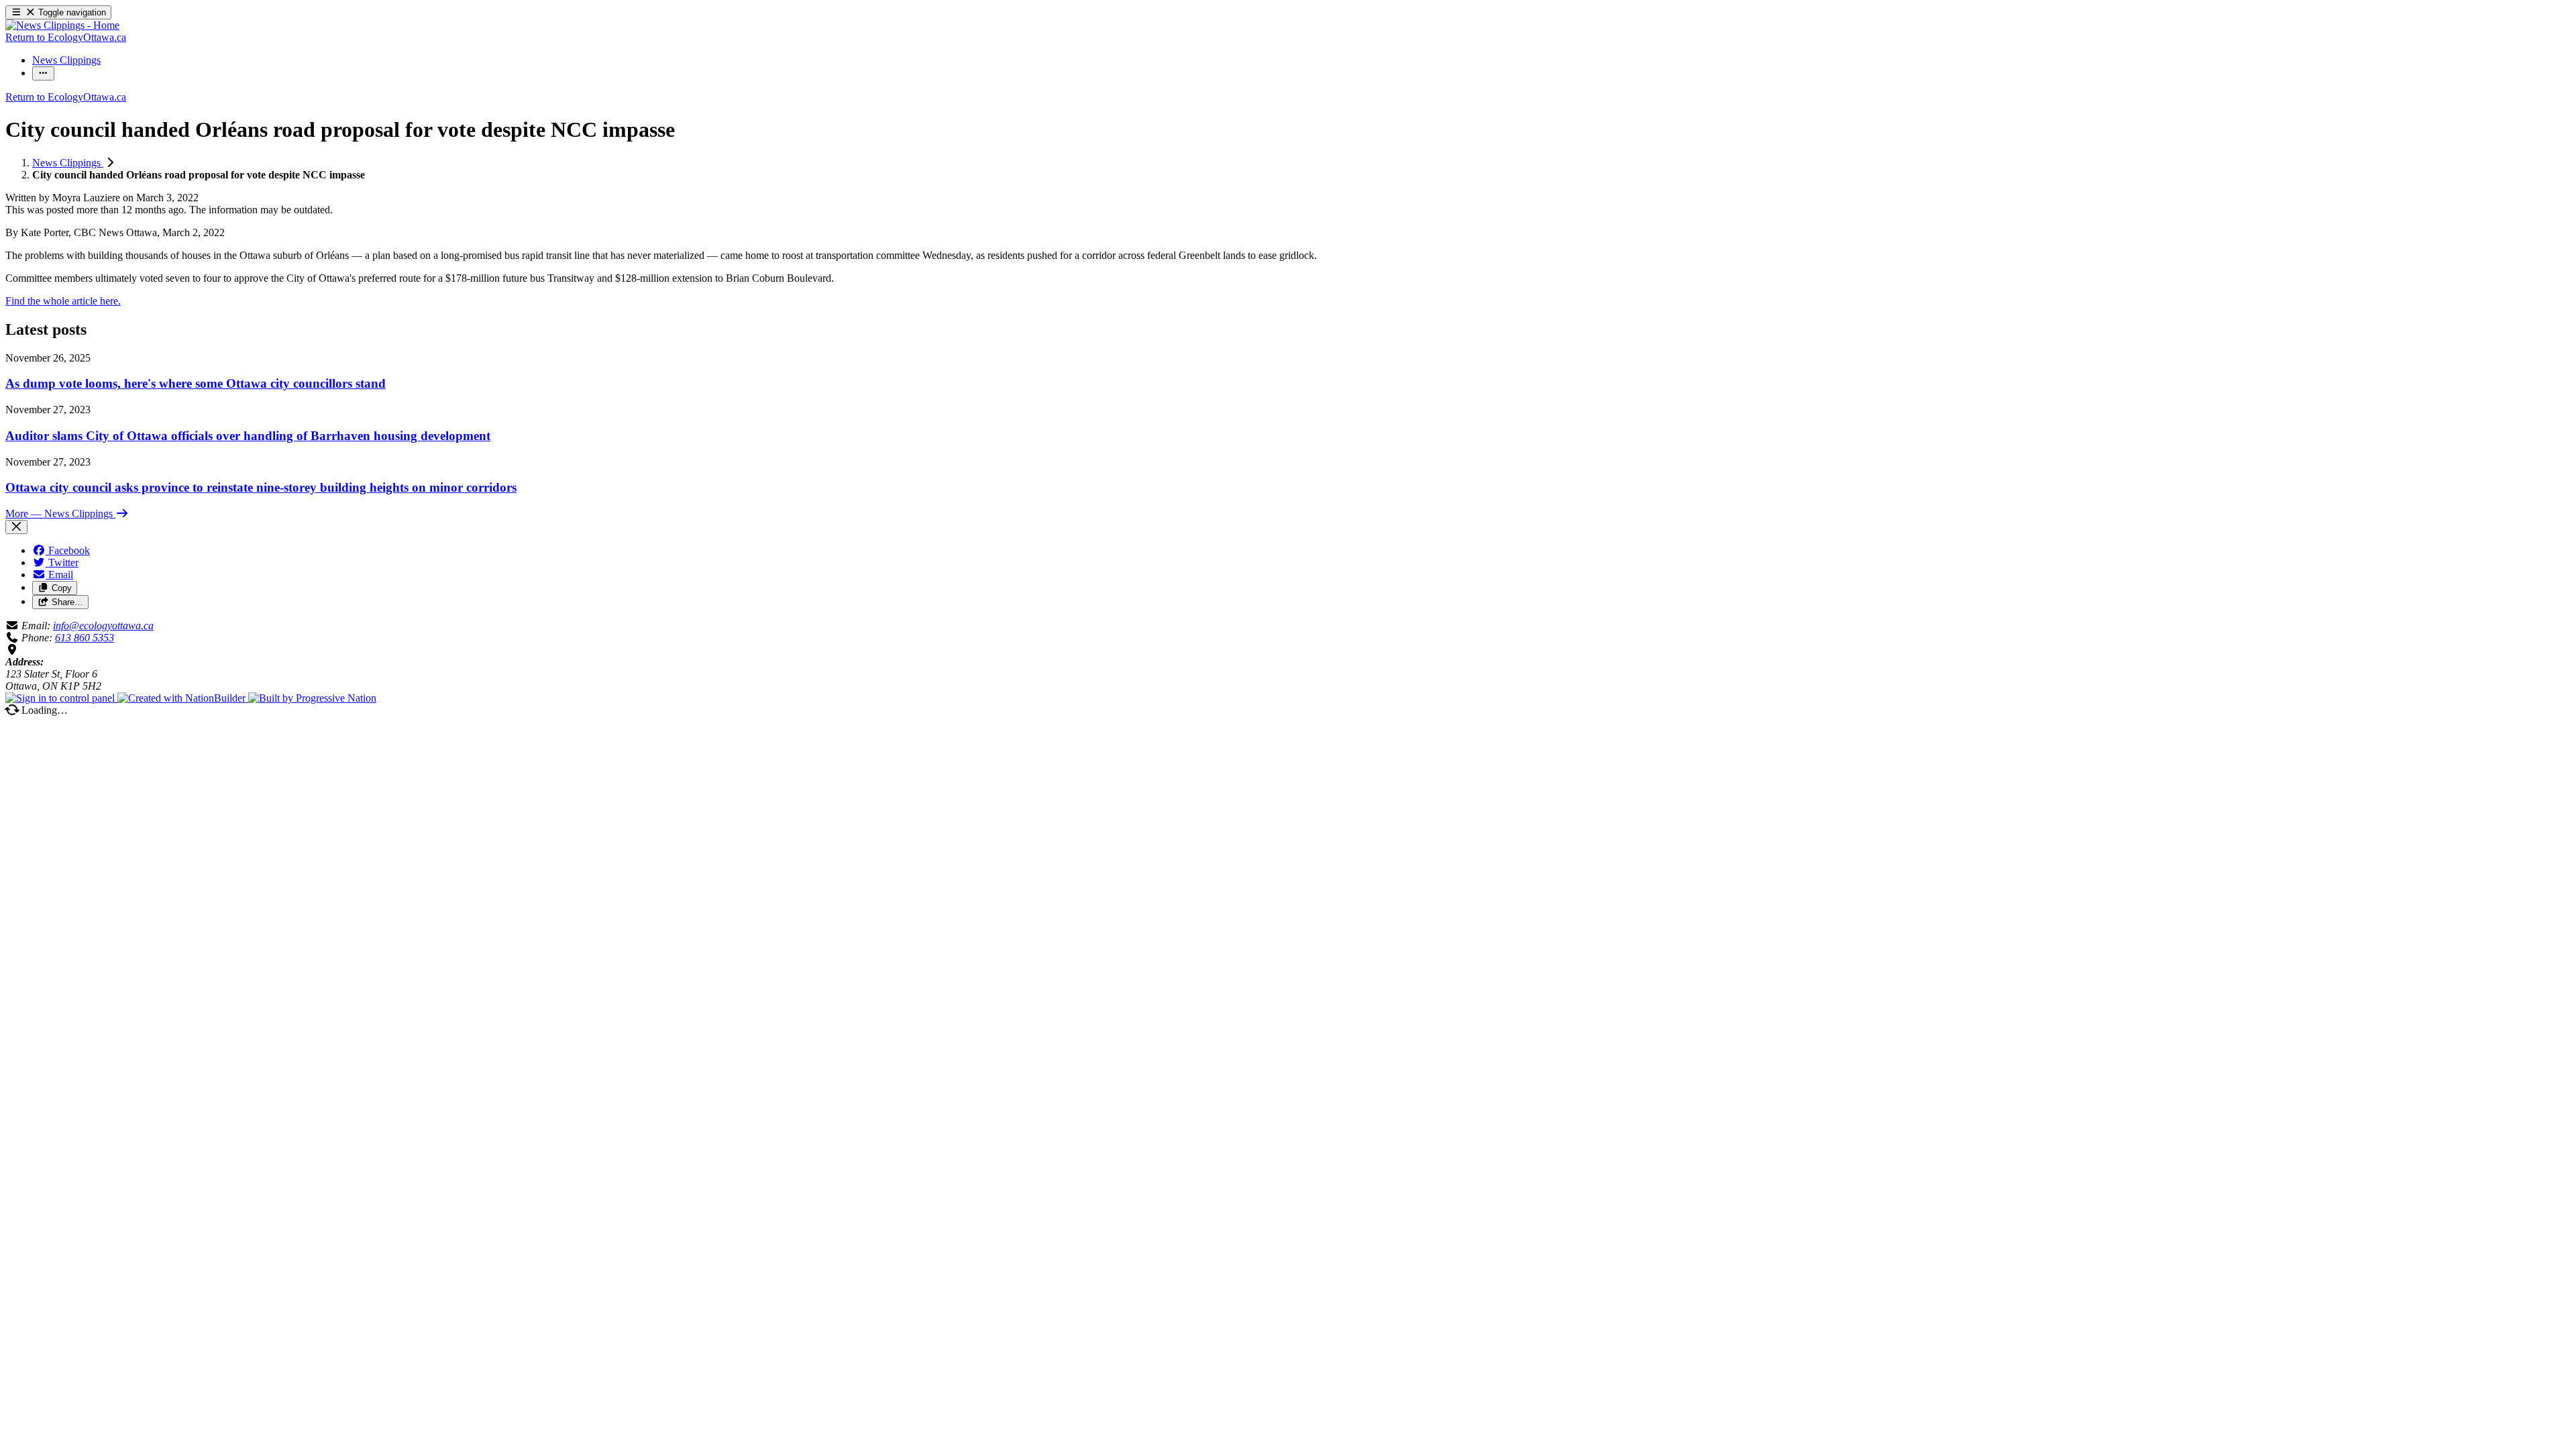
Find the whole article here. (63, 301)
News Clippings (68, 163)
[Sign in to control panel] (61, 698)
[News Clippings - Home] (62, 25)
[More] (43, 73)
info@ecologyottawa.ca (103, 626)
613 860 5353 (85, 638)
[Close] (16, 527)
